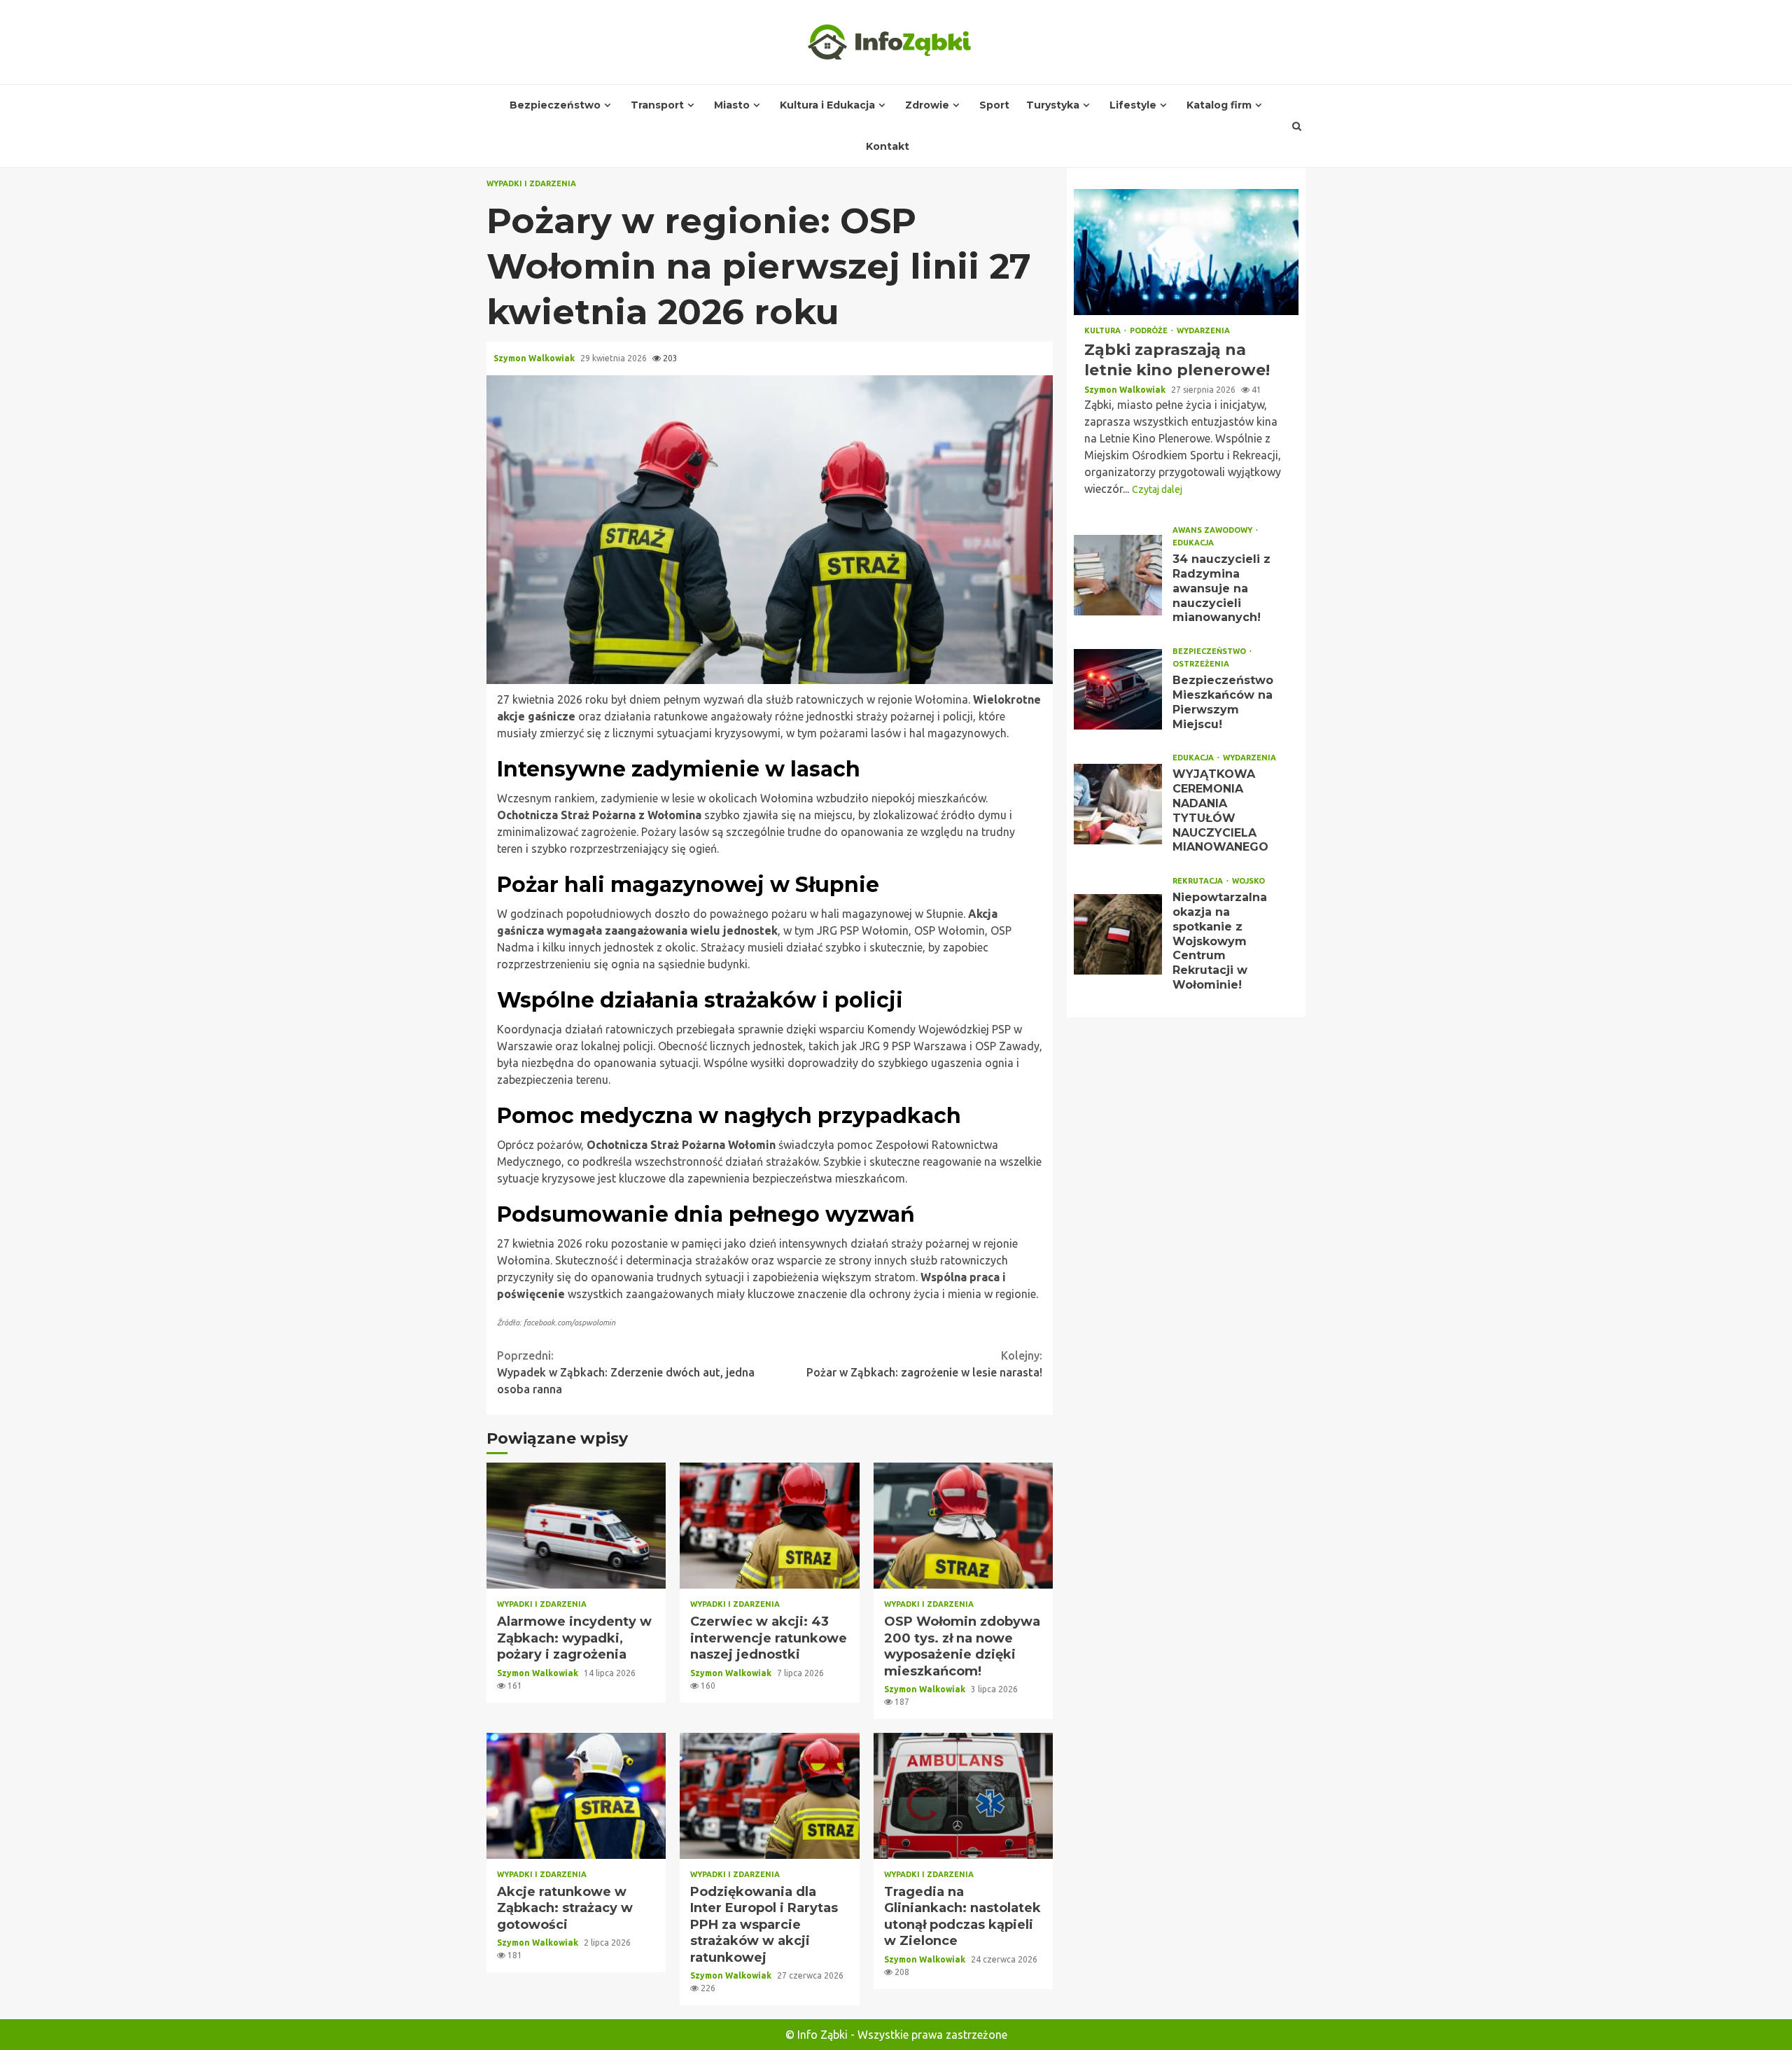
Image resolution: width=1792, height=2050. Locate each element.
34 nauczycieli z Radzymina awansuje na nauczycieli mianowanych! (1118, 575)
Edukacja (1193, 543)
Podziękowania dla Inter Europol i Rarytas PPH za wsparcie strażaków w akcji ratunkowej (769, 1796)
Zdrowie (927, 105)
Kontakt (888, 146)
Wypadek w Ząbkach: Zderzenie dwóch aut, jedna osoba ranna (626, 1372)
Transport (657, 105)
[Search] (1297, 126)
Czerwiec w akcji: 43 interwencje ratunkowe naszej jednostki (769, 1526)
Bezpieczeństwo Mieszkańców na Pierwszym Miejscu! (1118, 689)
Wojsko (1248, 881)
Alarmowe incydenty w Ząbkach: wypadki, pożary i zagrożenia (576, 1526)
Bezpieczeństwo (555, 105)
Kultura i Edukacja (827, 105)
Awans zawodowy (1213, 530)
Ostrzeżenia (1201, 664)
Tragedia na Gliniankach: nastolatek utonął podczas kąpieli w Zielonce (963, 1796)
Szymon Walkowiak (535, 358)
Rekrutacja (1199, 881)
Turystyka (1053, 105)
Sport (994, 105)
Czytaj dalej (1157, 489)
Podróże (1150, 331)
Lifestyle (1133, 105)
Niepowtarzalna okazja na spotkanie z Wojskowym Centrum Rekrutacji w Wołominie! (1118, 934)
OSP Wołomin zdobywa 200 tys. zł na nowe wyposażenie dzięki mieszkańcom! (963, 1526)
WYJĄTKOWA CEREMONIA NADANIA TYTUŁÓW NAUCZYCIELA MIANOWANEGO (1118, 804)
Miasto (732, 105)
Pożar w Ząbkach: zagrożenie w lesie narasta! (924, 1364)
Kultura (1104, 331)
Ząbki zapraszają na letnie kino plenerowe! (1186, 252)
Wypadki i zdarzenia (531, 184)
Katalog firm (1219, 105)
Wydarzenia (1203, 331)
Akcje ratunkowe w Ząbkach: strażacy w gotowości (576, 1796)
